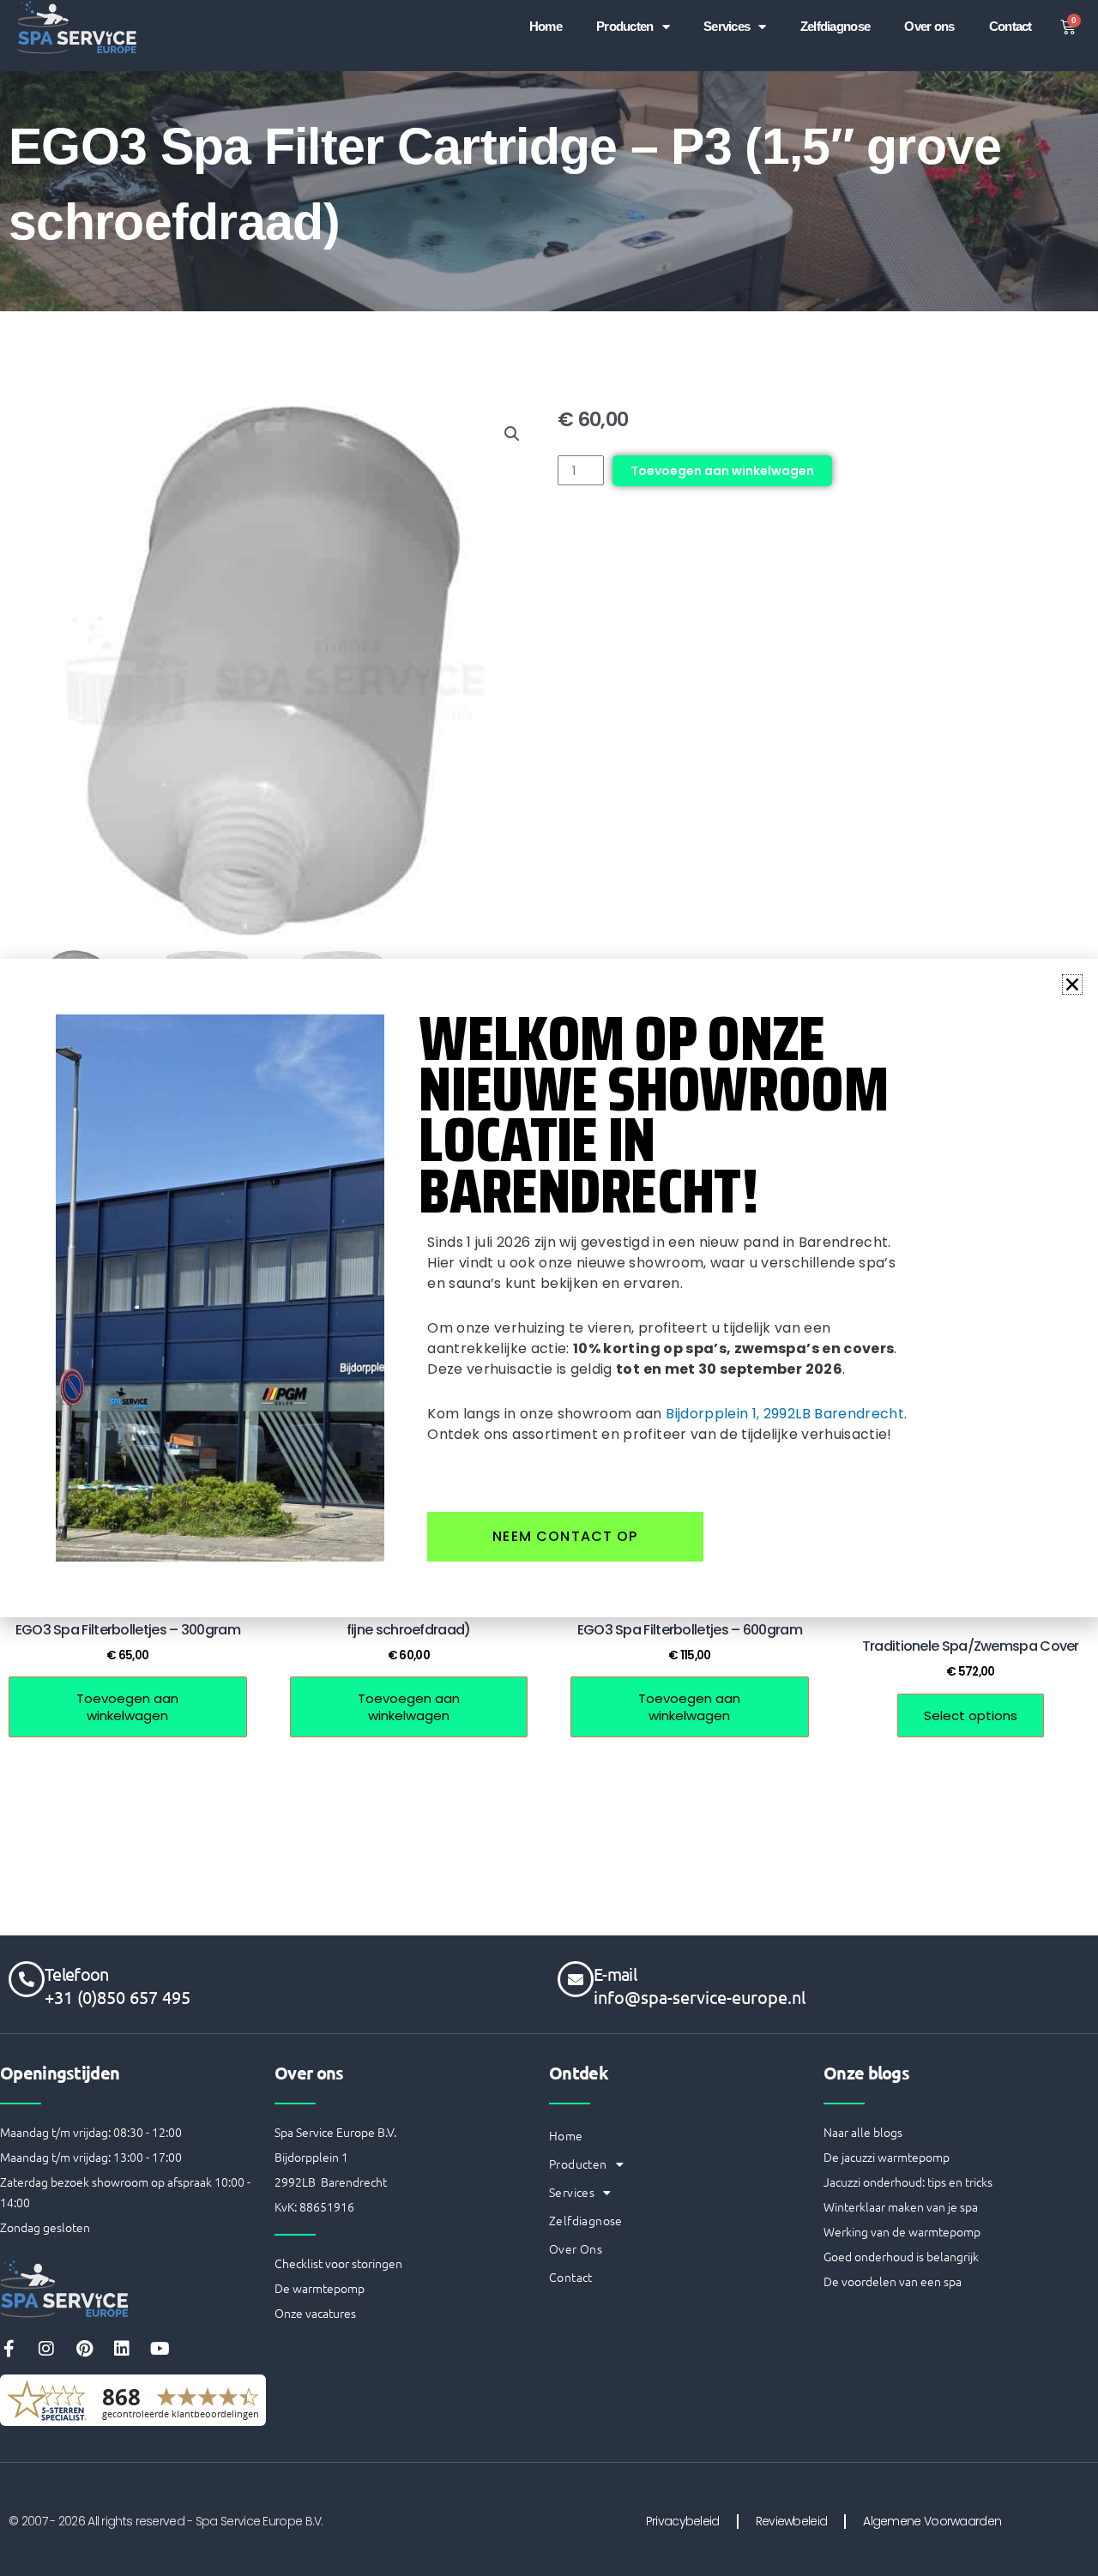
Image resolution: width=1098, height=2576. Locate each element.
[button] (1072, 984)
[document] (549, 1288)
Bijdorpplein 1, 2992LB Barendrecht (785, 1414)
